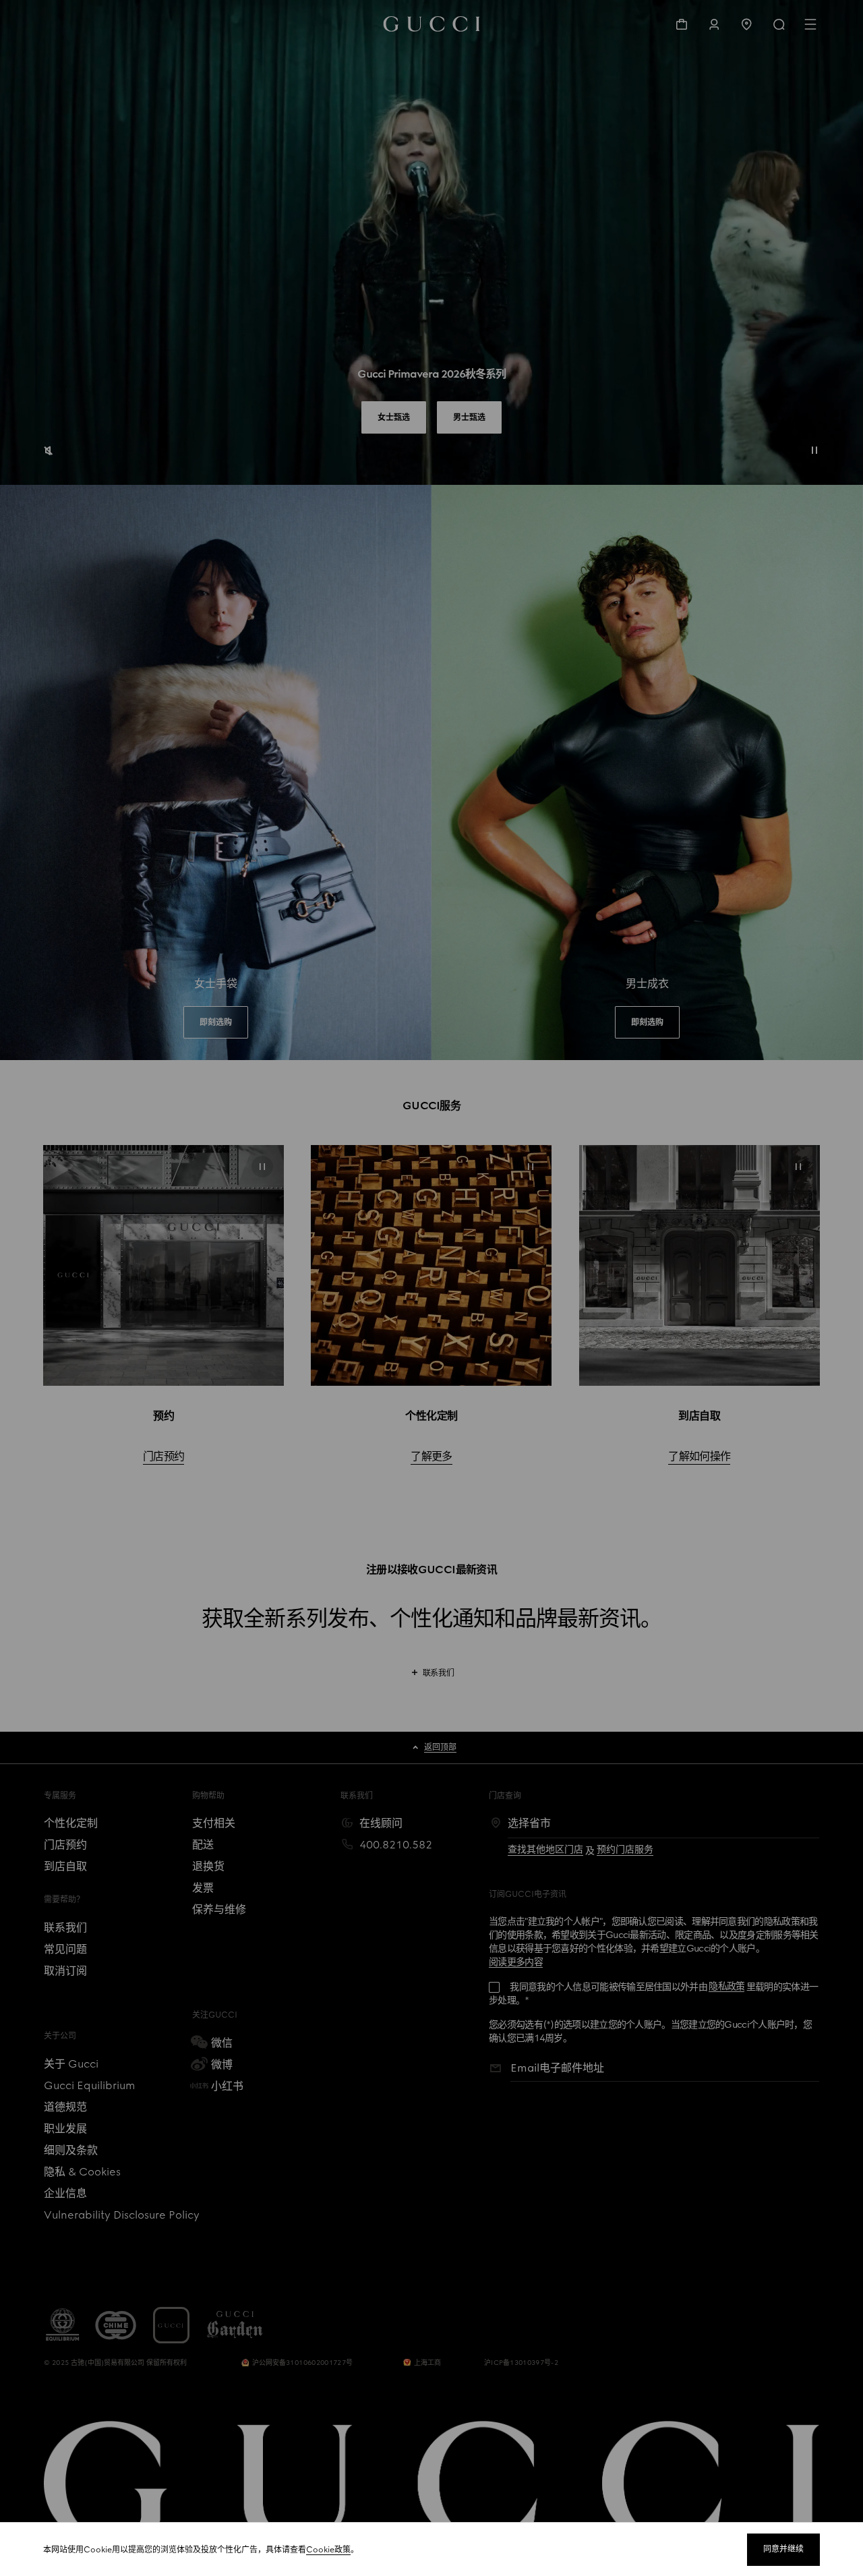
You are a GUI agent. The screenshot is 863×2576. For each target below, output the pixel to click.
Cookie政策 (328, 2550)
